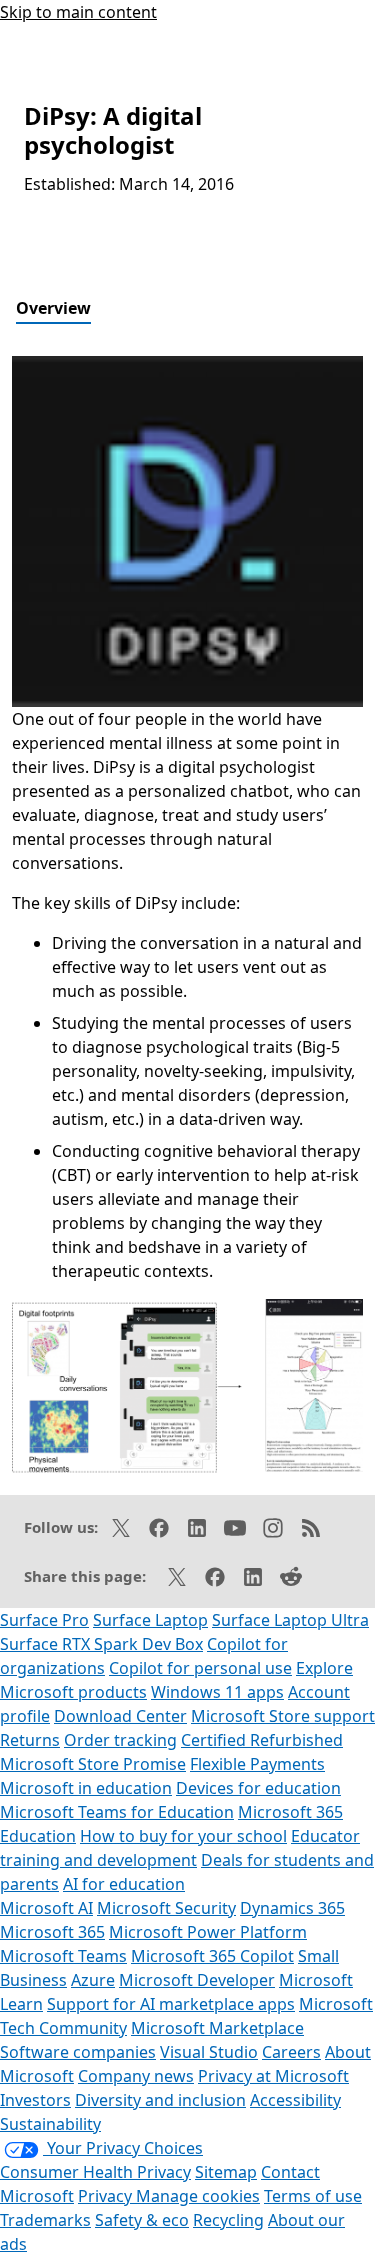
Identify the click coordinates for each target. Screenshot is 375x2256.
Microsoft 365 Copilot (212, 1956)
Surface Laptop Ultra (290, 1620)
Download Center (120, 1716)
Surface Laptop (150, 1620)
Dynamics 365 (292, 1908)
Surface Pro (44, 1620)
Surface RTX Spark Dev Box (101, 1644)
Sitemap (226, 2172)
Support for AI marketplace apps (171, 2004)
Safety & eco (142, 2220)
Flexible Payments (257, 1764)
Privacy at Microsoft (273, 2076)
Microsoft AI (46, 1908)
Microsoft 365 (52, 1932)
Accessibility (295, 2100)
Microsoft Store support (283, 1716)
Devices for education (258, 1788)
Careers (291, 2052)
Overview (53, 308)
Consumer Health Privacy (95, 2172)
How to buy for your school (183, 1836)
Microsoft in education (86, 1788)
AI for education (124, 1884)
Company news (136, 2076)
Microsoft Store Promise (93, 1764)
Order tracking (120, 1740)
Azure (93, 1980)
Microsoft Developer (197, 1980)
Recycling (228, 2220)
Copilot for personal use (200, 1668)
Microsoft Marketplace (217, 2028)
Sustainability (50, 2124)
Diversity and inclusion (160, 2100)
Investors (35, 2100)
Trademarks (45, 2220)
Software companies (78, 2052)
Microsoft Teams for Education (117, 1812)
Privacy (107, 2196)
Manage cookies (198, 2196)
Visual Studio (209, 2052)
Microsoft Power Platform (208, 1932)
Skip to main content (78, 12)
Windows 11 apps (217, 1692)
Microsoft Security (166, 1908)
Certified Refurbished (262, 1740)
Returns (30, 1740)
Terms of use (313, 2196)
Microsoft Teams (63, 1956)
